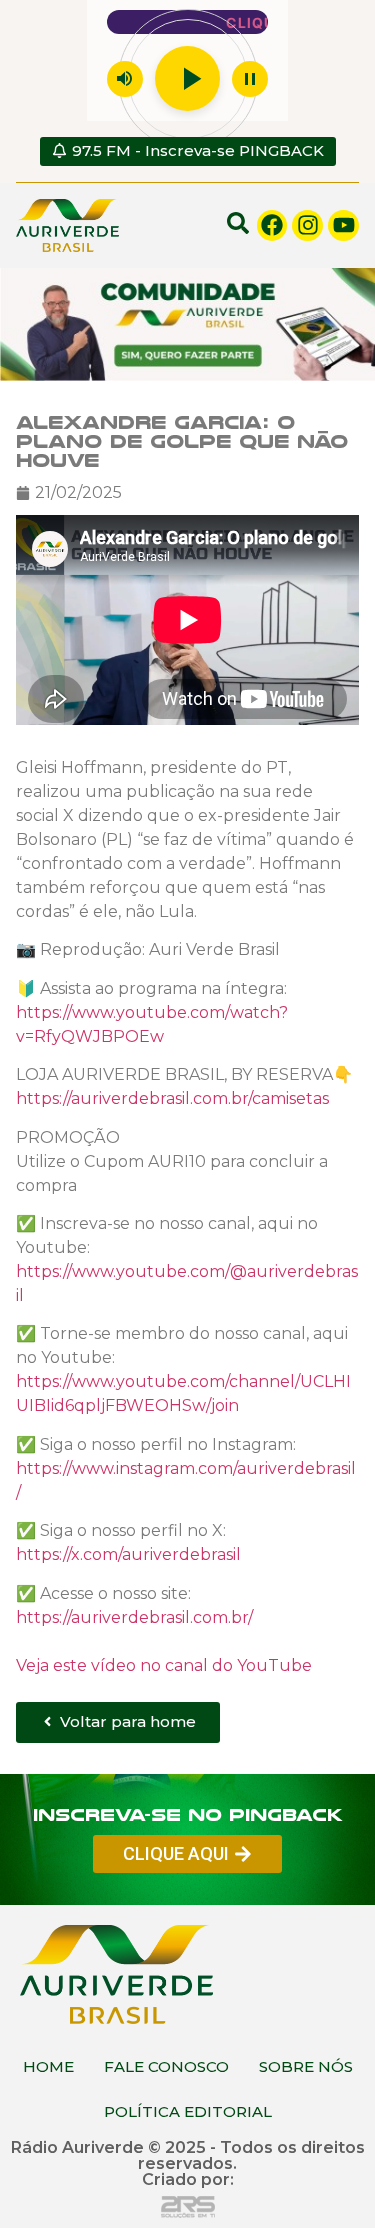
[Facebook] (272, 225)
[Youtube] (343, 225)
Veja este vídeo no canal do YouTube (164, 1664)
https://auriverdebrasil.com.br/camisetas (172, 1097)
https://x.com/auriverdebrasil (128, 1553)
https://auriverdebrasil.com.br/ (134, 1616)
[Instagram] (307, 225)
